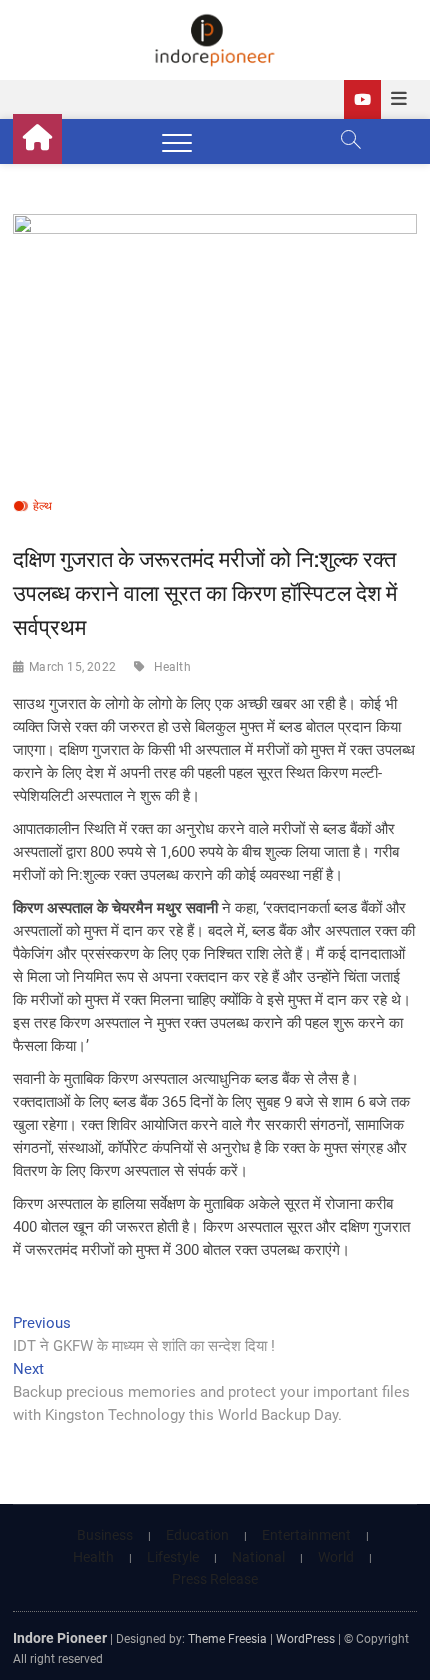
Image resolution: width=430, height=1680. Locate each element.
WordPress (305, 1639)
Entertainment (306, 1535)
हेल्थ (43, 506)
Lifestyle (173, 1557)
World (336, 1557)
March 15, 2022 (72, 667)
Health (172, 667)
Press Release (215, 1579)
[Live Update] (362, 99)
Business (105, 1535)
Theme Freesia (227, 1639)
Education (197, 1535)
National (258, 1557)
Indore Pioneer (60, 1638)
